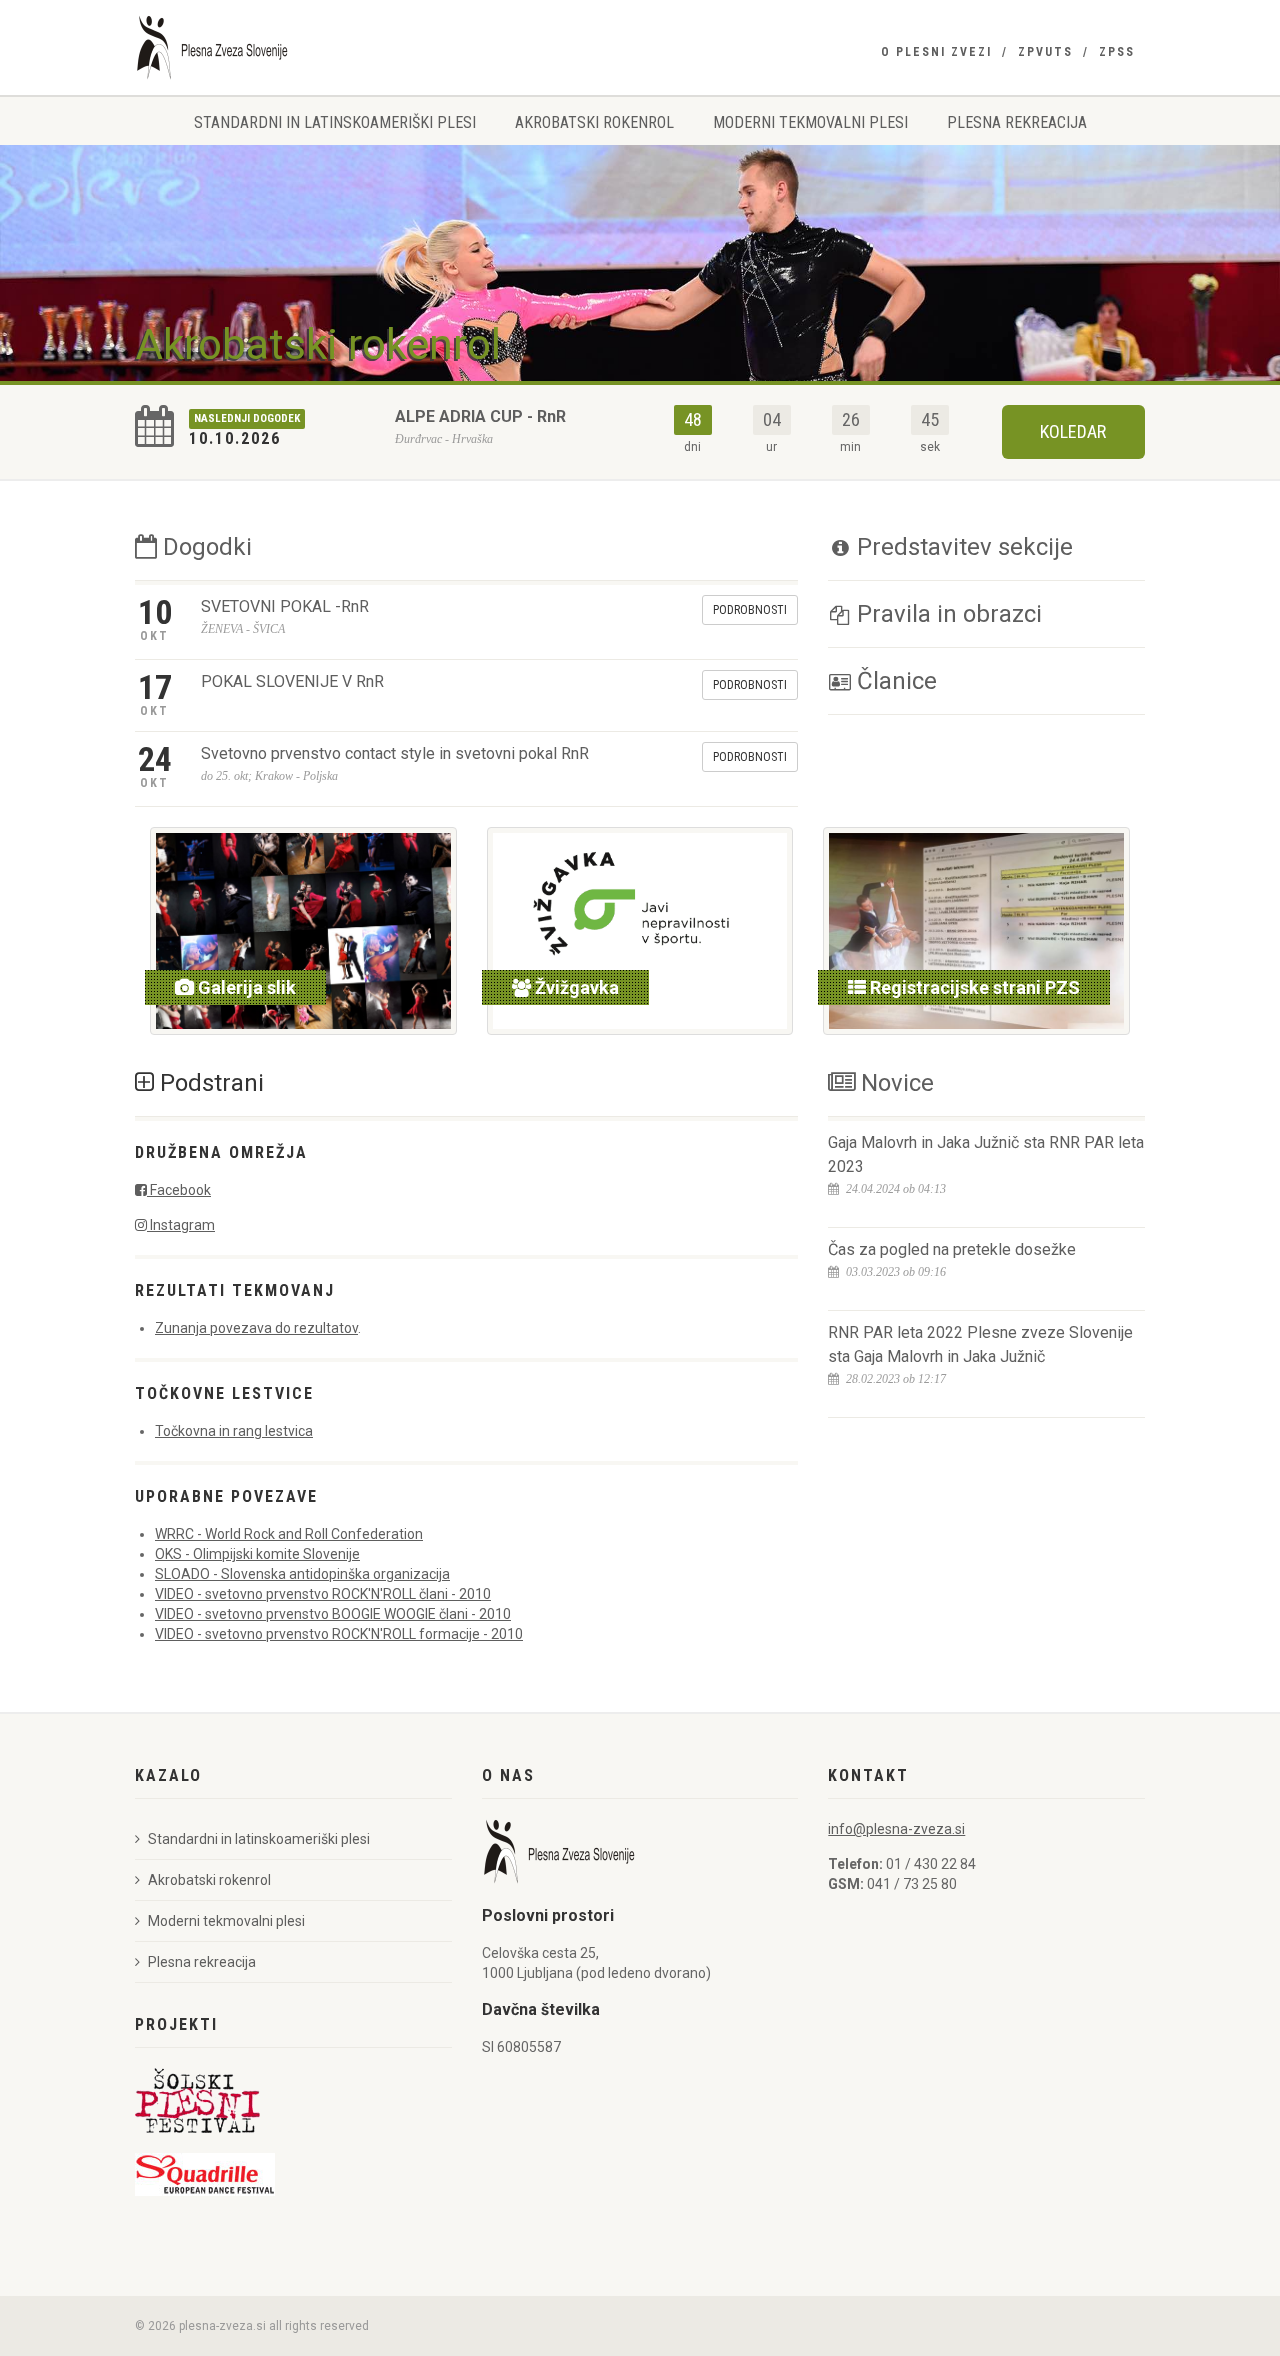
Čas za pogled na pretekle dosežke (952, 1249)
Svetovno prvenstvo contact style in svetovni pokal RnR (395, 753)
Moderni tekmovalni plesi (810, 122)
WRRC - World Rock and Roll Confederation (289, 1534)
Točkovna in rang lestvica (234, 1431)
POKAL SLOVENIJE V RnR (292, 681)
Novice (894, 1083)
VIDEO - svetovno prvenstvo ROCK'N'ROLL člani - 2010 (323, 1594)
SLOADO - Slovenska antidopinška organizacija (302, 1574)
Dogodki (204, 547)
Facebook (179, 1190)
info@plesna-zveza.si (896, 1829)
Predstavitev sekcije (962, 547)
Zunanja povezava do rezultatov (256, 1328)
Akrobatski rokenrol (594, 122)
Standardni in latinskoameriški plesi (335, 122)
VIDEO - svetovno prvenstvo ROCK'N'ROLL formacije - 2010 (339, 1634)
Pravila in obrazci (946, 614)
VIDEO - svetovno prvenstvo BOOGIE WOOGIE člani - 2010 (333, 1614)
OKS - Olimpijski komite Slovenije (257, 1554)
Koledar (1073, 431)
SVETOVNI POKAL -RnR (285, 606)
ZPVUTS (1045, 52)
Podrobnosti (750, 610)
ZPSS (1117, 52)
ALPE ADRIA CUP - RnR (480, 416)
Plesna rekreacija (1017, 122)
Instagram (181, 1225)
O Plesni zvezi (936, 52)
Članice (894, 681)
